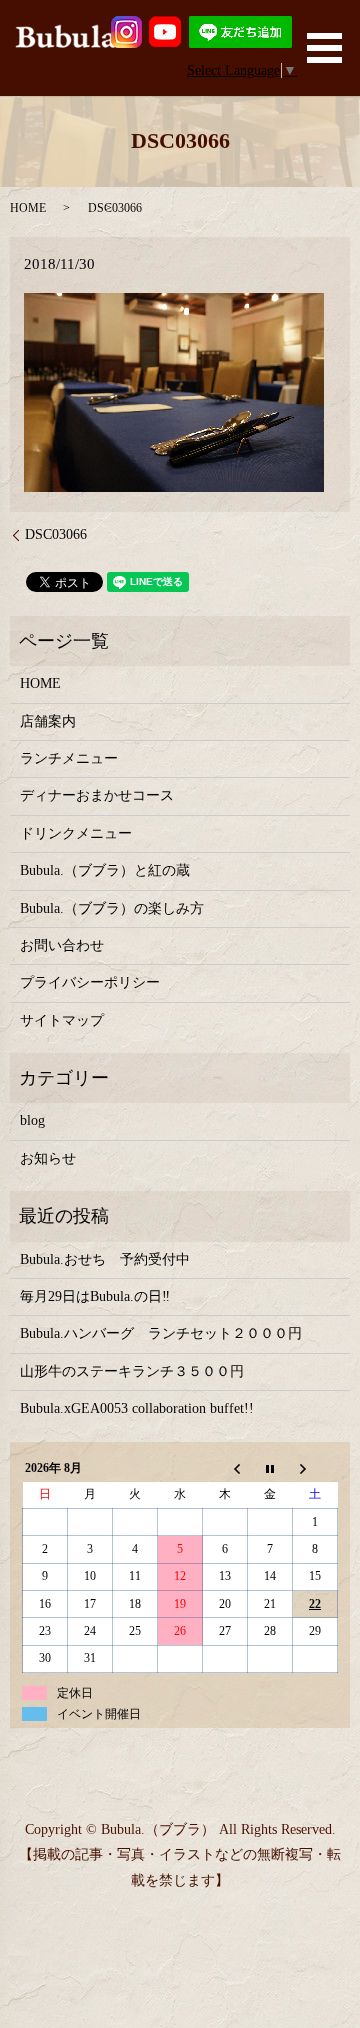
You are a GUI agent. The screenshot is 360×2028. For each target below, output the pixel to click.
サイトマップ (62, 1020)
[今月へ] (270, 1468)
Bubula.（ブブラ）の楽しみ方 (112, 908)
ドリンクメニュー (76, 833)
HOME (28, 208)
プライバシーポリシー (90, 982)
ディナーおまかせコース (97, 795)
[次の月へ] (315, 1468)
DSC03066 (56, 534)
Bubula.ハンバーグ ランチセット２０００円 (161, 1333)
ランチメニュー (69, 758)
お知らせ (48, 1158)
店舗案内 (48, 721)
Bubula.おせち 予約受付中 (105, 1259)
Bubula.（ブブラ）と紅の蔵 (105, 870)
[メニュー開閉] (324, 48)
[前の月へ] (225, 1468)
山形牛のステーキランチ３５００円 (132, 1371)
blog (32, 1120)
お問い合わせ (62, 945)
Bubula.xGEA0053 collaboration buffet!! (137, 1408)
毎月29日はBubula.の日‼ (95, 1296)
